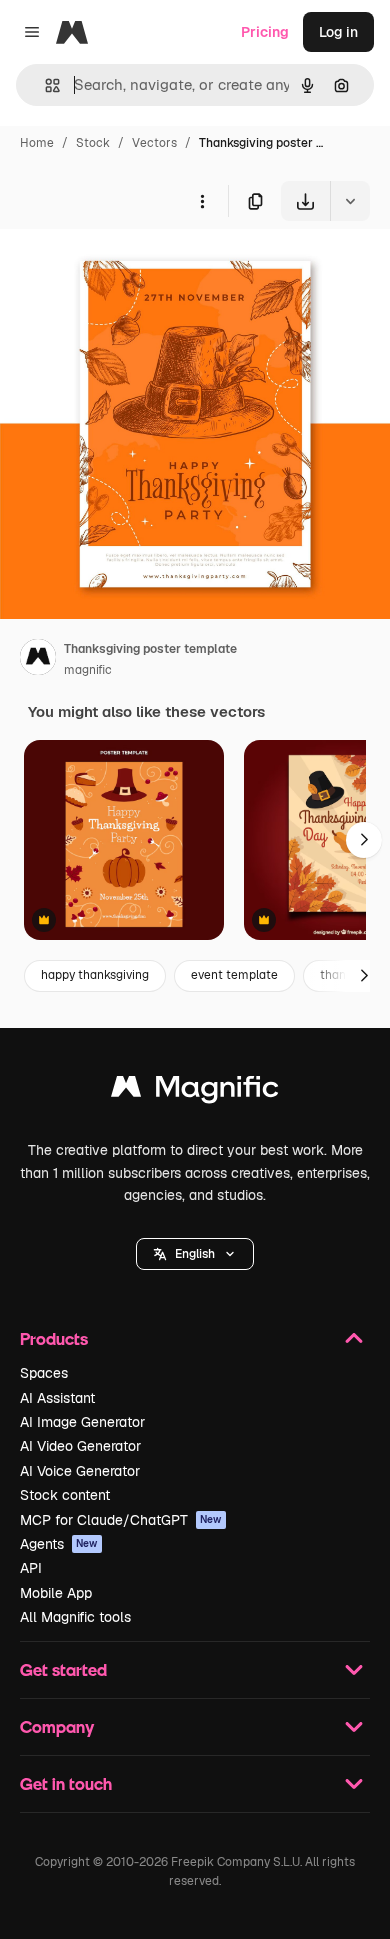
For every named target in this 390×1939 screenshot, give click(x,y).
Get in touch (66, 1783)
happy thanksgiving (95, 975)
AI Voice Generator (80, 1471)
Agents (59, 1544)
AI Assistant (57, 1398)
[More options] (202, 201)
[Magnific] (195, 1091)
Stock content (65, 1495)
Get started (63, 1669)
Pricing (265, 32)
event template (234, 975)
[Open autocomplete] (44, 85)
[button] (195, 1254)
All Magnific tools (75, 1617)
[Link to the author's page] (38, 660)
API (31, 1568)
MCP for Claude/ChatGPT (121, 1520)
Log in (338, 32)
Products (54, 1338)
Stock (93, 143)
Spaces (44, 1373)
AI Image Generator (82, 1422)
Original (128, 267)
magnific (88, 670)
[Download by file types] (350, 201)
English (195, 1254)
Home (37, 143)
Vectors (154, 143)
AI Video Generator (80, 1446)
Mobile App (56, 1593)
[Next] (364, 840)
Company (57, 1726)
